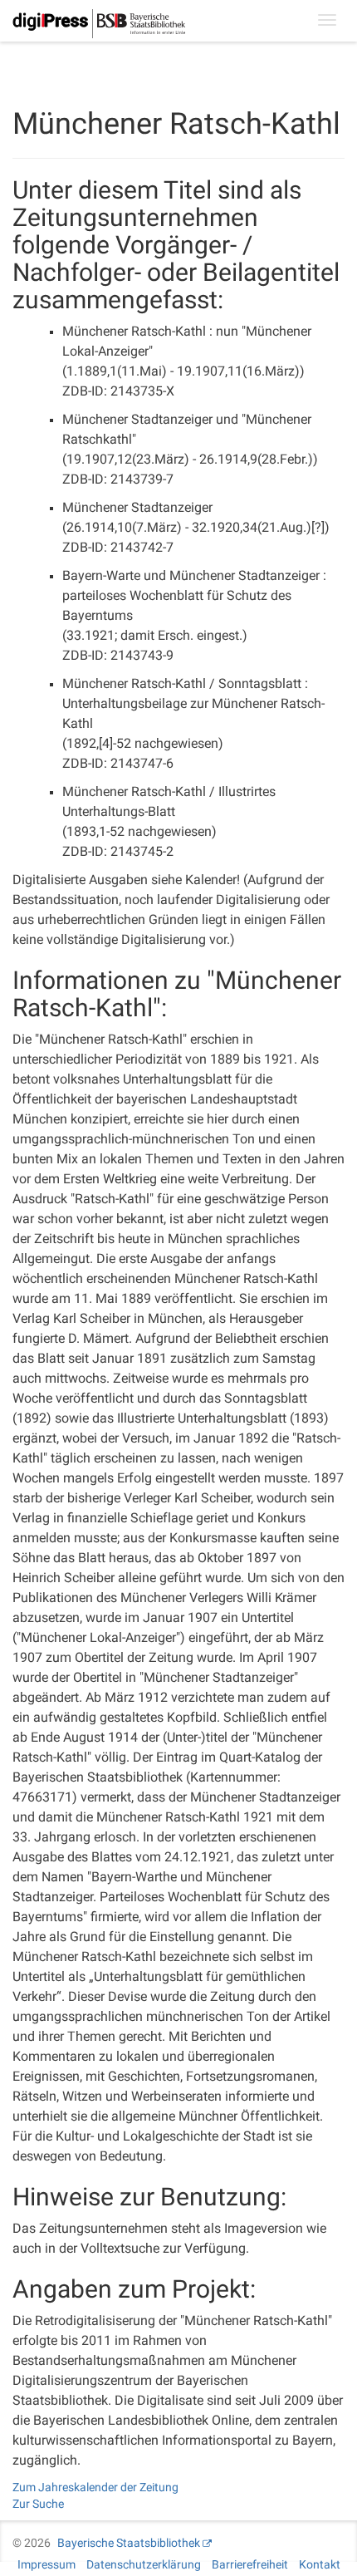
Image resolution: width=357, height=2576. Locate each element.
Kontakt (320, 2564)
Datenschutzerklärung (144, 2564)
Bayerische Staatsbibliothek (129, 2543)
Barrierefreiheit (250, 2564)
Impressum (46, 2564)
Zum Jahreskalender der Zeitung (95, 2487)
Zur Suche (38, 2504)
